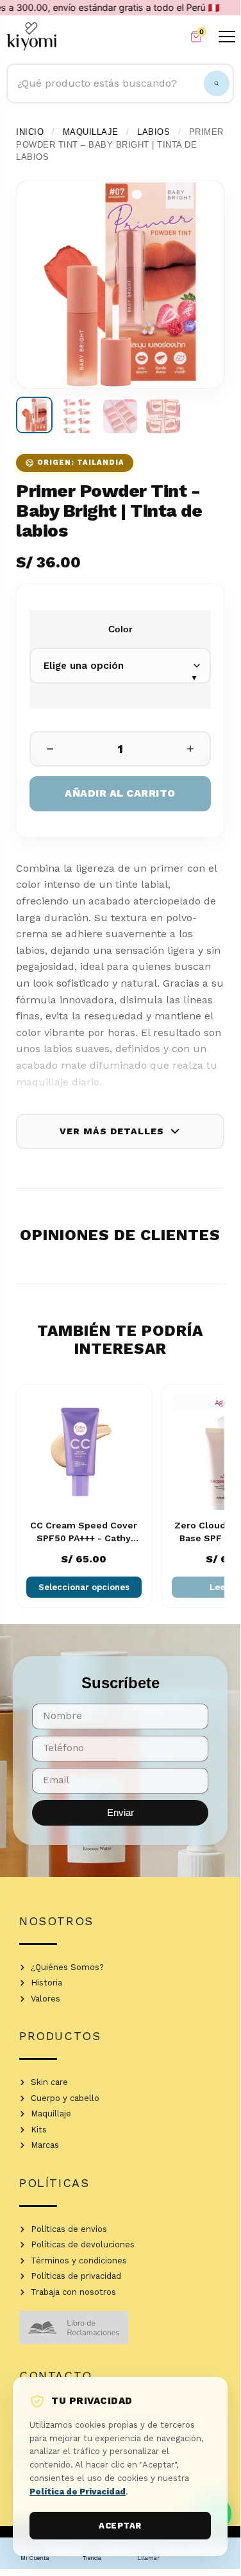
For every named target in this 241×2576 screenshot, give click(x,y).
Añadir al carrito (120, 793)
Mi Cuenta (35, 2558)
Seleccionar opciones (84, 1587)
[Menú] (227, 36)
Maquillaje (91, 132)
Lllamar (148, 2558)
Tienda (92, 2558)
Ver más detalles (112, 1131)
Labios (154, 132)
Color (120, 629)
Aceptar (120, 2526)
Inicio (30, 132)
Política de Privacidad (78, 2492)
